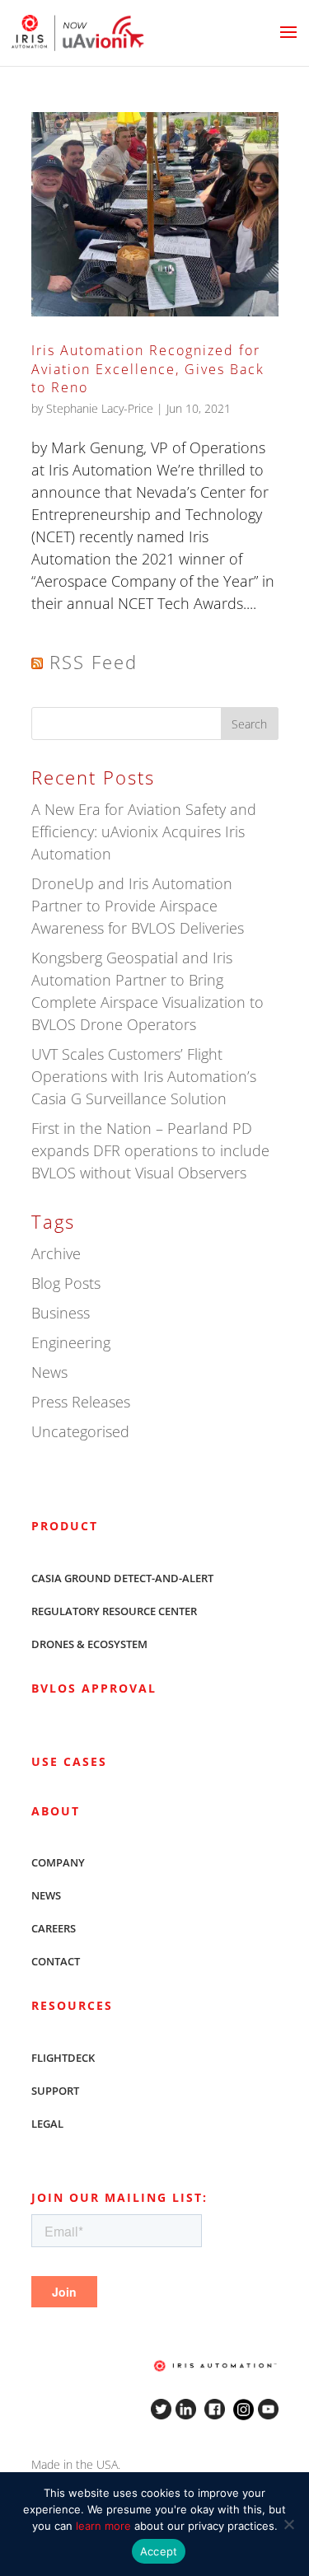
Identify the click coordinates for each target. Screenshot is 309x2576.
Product (65, 1526)
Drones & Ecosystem (89, 1644)
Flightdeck (63, 2058)
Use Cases (69, 1761)
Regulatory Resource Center (114, 1611)
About (56, 1811)
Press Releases (81, 1402)
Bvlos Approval (94, 1688)
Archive (56, 1253)
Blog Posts (66, 1283)
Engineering (71, 1342)
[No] (288, 2524)
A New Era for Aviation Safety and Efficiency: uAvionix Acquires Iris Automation (144, 831)
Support (55, 2091)
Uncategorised (80, 1431)
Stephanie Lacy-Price (100, 408)
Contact (56, 1961)
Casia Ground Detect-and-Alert (122, 1578)
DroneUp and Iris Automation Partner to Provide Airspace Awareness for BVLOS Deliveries (138, 906)
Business (61, 1313)
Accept (159, 2551)
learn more (103, 2526)
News (49, 1372)
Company (58, 1862)
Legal (47, 2124)
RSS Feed (94, 662)
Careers (54, 1928)
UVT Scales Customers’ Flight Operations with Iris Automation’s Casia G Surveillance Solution (144, 1076)
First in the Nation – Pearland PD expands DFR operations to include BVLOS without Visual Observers (150, 1150)
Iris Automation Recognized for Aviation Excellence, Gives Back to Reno (148, 369)
